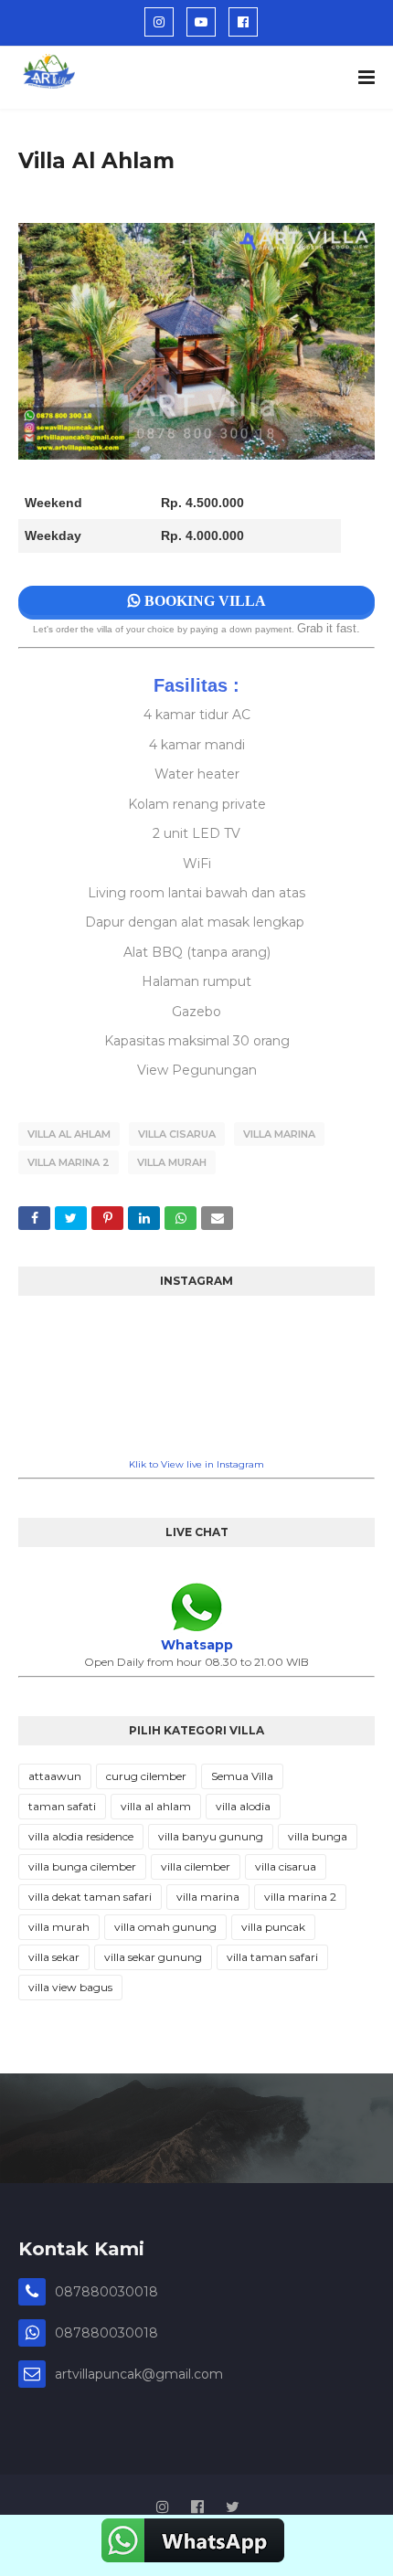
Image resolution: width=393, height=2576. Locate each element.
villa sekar (54, 1957)
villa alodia (243, 1806)
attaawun (55, 1776)
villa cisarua (177, 1134)
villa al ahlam (69, 1134)
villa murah (172, 1162)
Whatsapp (197, 1645)
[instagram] (159, 22)
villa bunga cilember (82, 1866)
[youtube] (201, 22)
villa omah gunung (165, 1927)
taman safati (62, 1806)
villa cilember (196, 1866)
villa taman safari (272, 1957)
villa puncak (273, 1927)
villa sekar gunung (153, 1957)
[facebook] (243, 22)
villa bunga (318, 1836)
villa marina (279, 1134)
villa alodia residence (81, 1836)
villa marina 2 (69, 1162)
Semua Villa (242, 1776)
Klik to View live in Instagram (196, 1464)
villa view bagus (70, 1987)
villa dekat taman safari (90, 1897)
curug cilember (146, 1776)
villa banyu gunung (211, 1836)
